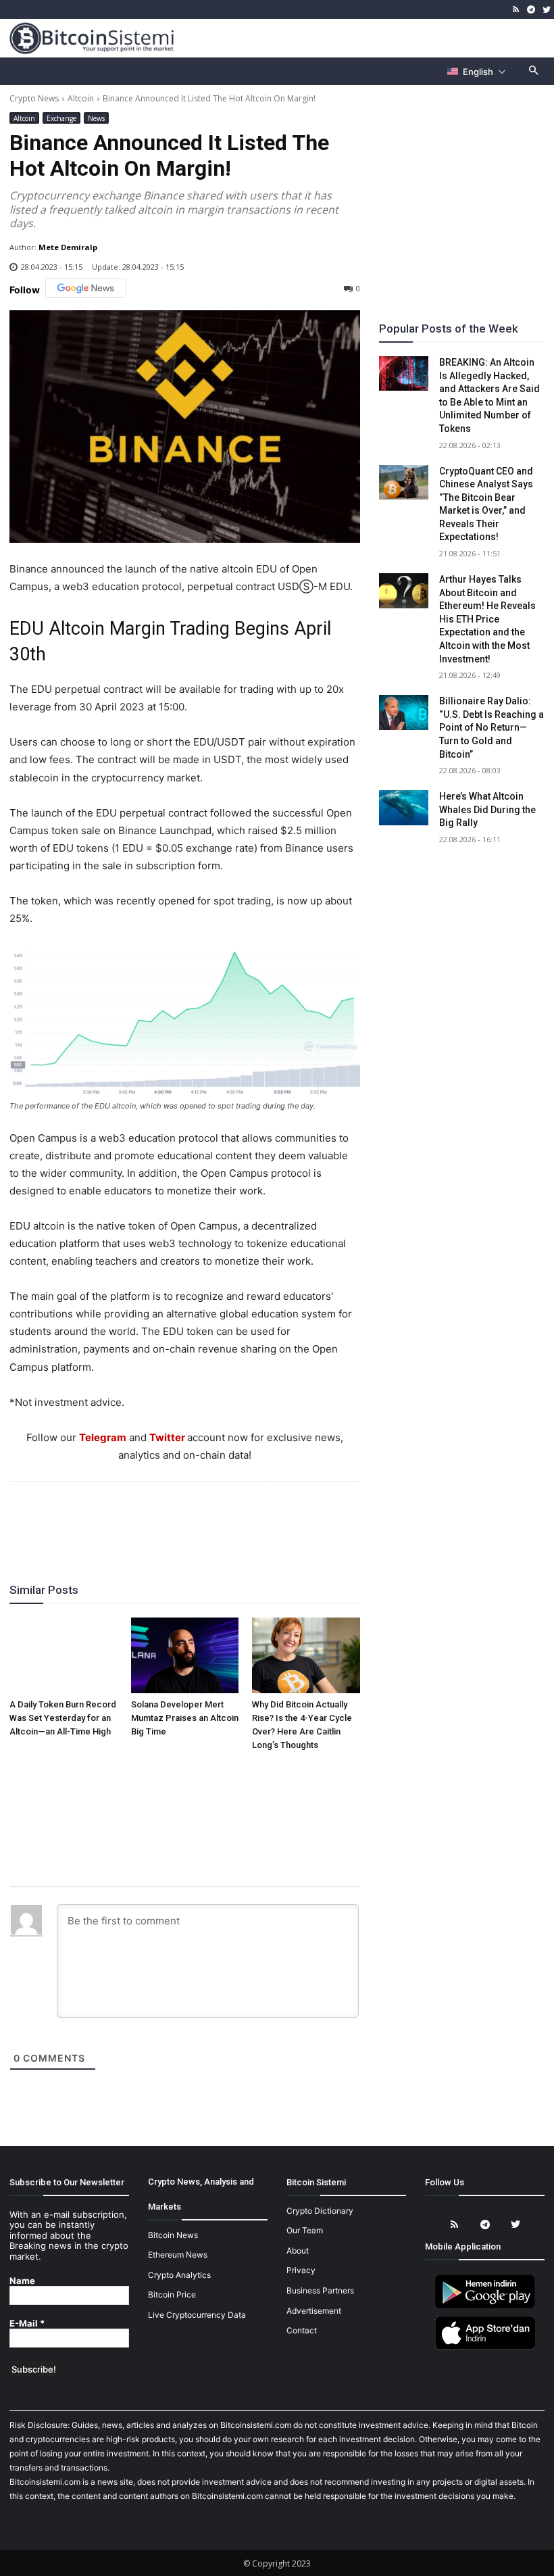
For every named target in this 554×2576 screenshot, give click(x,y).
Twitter (167, 1437)
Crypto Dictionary (320, 2211)
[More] (262, 1518)
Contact (302, 2330)
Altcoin (81, 98)
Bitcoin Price (172, 2294)
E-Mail (27, 2324)
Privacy (301, 2270)
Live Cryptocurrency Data (197, 2315)
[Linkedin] (199, 1518)
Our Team (305, 2230)
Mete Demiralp (68, 247)
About (298, 2251)
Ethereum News (178, 2255)
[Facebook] (106, 1518)
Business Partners (320, 2290)
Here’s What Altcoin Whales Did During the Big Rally (487, 809)
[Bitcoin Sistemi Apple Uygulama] (485, 2347)
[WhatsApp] (168, 1518)
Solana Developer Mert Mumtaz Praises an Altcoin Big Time (185, 1718)
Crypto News (34, 98)
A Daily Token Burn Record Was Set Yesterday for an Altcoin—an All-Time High (63, 1718)
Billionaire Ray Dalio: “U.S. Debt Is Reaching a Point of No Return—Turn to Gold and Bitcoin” (492, 727)
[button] (534, 71)
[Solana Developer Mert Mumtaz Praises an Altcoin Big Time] (185, 1655)
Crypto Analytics (179, 2275)
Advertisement (314, 2311)
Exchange (61, 118)
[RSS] (516, 10)
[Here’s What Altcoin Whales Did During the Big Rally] (404, 808)
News (96, 118)
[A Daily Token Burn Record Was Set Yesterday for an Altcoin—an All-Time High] (64, 1655)
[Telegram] (531, 10)
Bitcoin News (173, 2235)
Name (22, 2281)
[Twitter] (546, 10)
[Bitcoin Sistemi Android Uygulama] (485, 2306)
